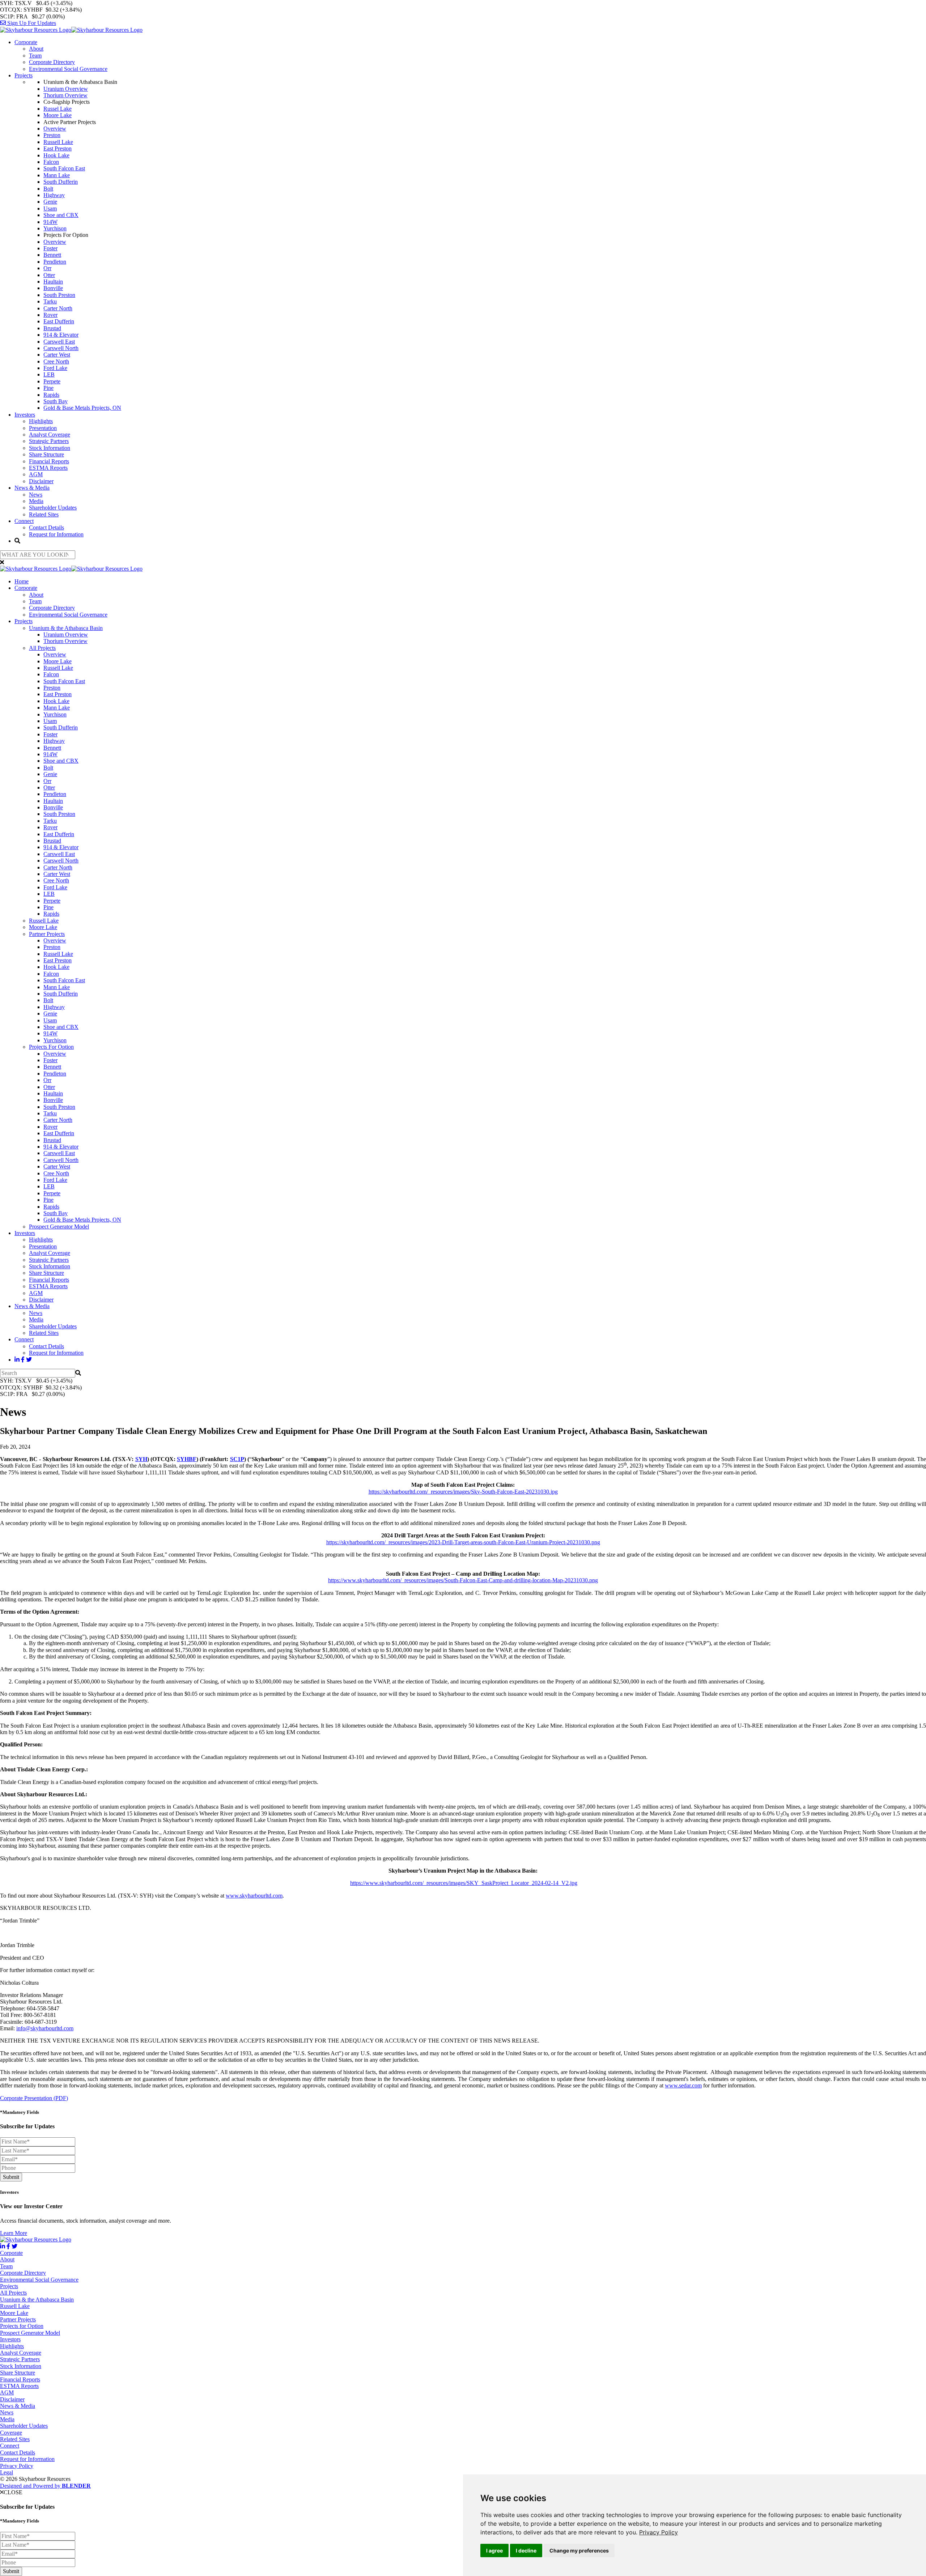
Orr (47, 268)
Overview (55, 129)
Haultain (53, 282)
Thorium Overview (65, 95)
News (36, 495)
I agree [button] (494, 2551)
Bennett (52, 255)
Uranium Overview (66, 89)
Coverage (11, 2433)
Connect (24, 521)
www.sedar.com (683, 2085)
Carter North (58, 308)
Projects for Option (22, 2326)
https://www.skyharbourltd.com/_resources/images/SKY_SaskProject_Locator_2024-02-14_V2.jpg (464, 1883)
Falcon (51, 162)
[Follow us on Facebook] (23, 1360)
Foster (50, 248)
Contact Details (46, 527)
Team (35, 56)
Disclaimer (41, 481)
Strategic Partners (49, 441)
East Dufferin (59, 321)
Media (36, 501)
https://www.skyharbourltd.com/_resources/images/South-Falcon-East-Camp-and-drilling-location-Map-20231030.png (463, 1580)
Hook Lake (56, 155)
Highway (54, 195)
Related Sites (44, 514)
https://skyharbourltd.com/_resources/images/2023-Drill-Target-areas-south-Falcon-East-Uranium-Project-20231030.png (463, 1542)
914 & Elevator (61, 335)
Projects (24, 75)
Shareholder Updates (53, 508)
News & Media (32, 488)
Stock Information (50, 448)
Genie (50, 202)
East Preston (58, 148)
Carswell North (61, 348)
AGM (36, 474)
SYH (141, 1459)
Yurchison (55, 228)
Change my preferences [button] (579, 2551)
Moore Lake (58, 115)
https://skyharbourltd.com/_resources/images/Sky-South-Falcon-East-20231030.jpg (463, 1492)
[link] (659, 2532)
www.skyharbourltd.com (254, 1896)
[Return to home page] (71, 30)
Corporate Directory (52, 62)
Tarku (50, 301)
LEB (49, 374)
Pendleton (55, 262)
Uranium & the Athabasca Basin (66, 628)
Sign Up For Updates (31, 23)
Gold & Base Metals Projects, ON (82, 408)
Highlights (41, 421)
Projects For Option (51, 1047)
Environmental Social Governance (68, 69)
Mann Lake (57, 175)
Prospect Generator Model (59, 1227)
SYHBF (187, 1459)
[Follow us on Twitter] (29, 1360)
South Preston (59, 295)
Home (22, 581)
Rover (50, 315)
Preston (52, 135)
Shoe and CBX (61, 215)
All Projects (42, 648)
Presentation (43, 428)
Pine (48, 388)
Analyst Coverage (50, 435)
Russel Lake (58, 109)
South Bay (56, 401)
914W (50, 222)
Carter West (57, 355)
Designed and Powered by (45, 2486)
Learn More (14, 2233)
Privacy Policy (659, 2532)
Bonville (53, 288)
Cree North (56, 361)
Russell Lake (58, 142)
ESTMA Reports (48, 468)
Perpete (52, 381)
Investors (25, 415)
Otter (49, 275)
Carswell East (59, 342)
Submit (11, 2177)
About (36, 49)
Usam (50, 208)
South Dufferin (61, 182)
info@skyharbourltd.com (45, 2028)
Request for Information (56, 534)
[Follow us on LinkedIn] (17, 1360)
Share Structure (46, 454)
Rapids (51, 395)
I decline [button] (526, 2551)
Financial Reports (49, 461)
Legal (7, 2472)
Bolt (48, 189)
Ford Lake (55, 368)
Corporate (26, 42)
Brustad (52, 328)
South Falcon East (64, 168)
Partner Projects (47, 934)
